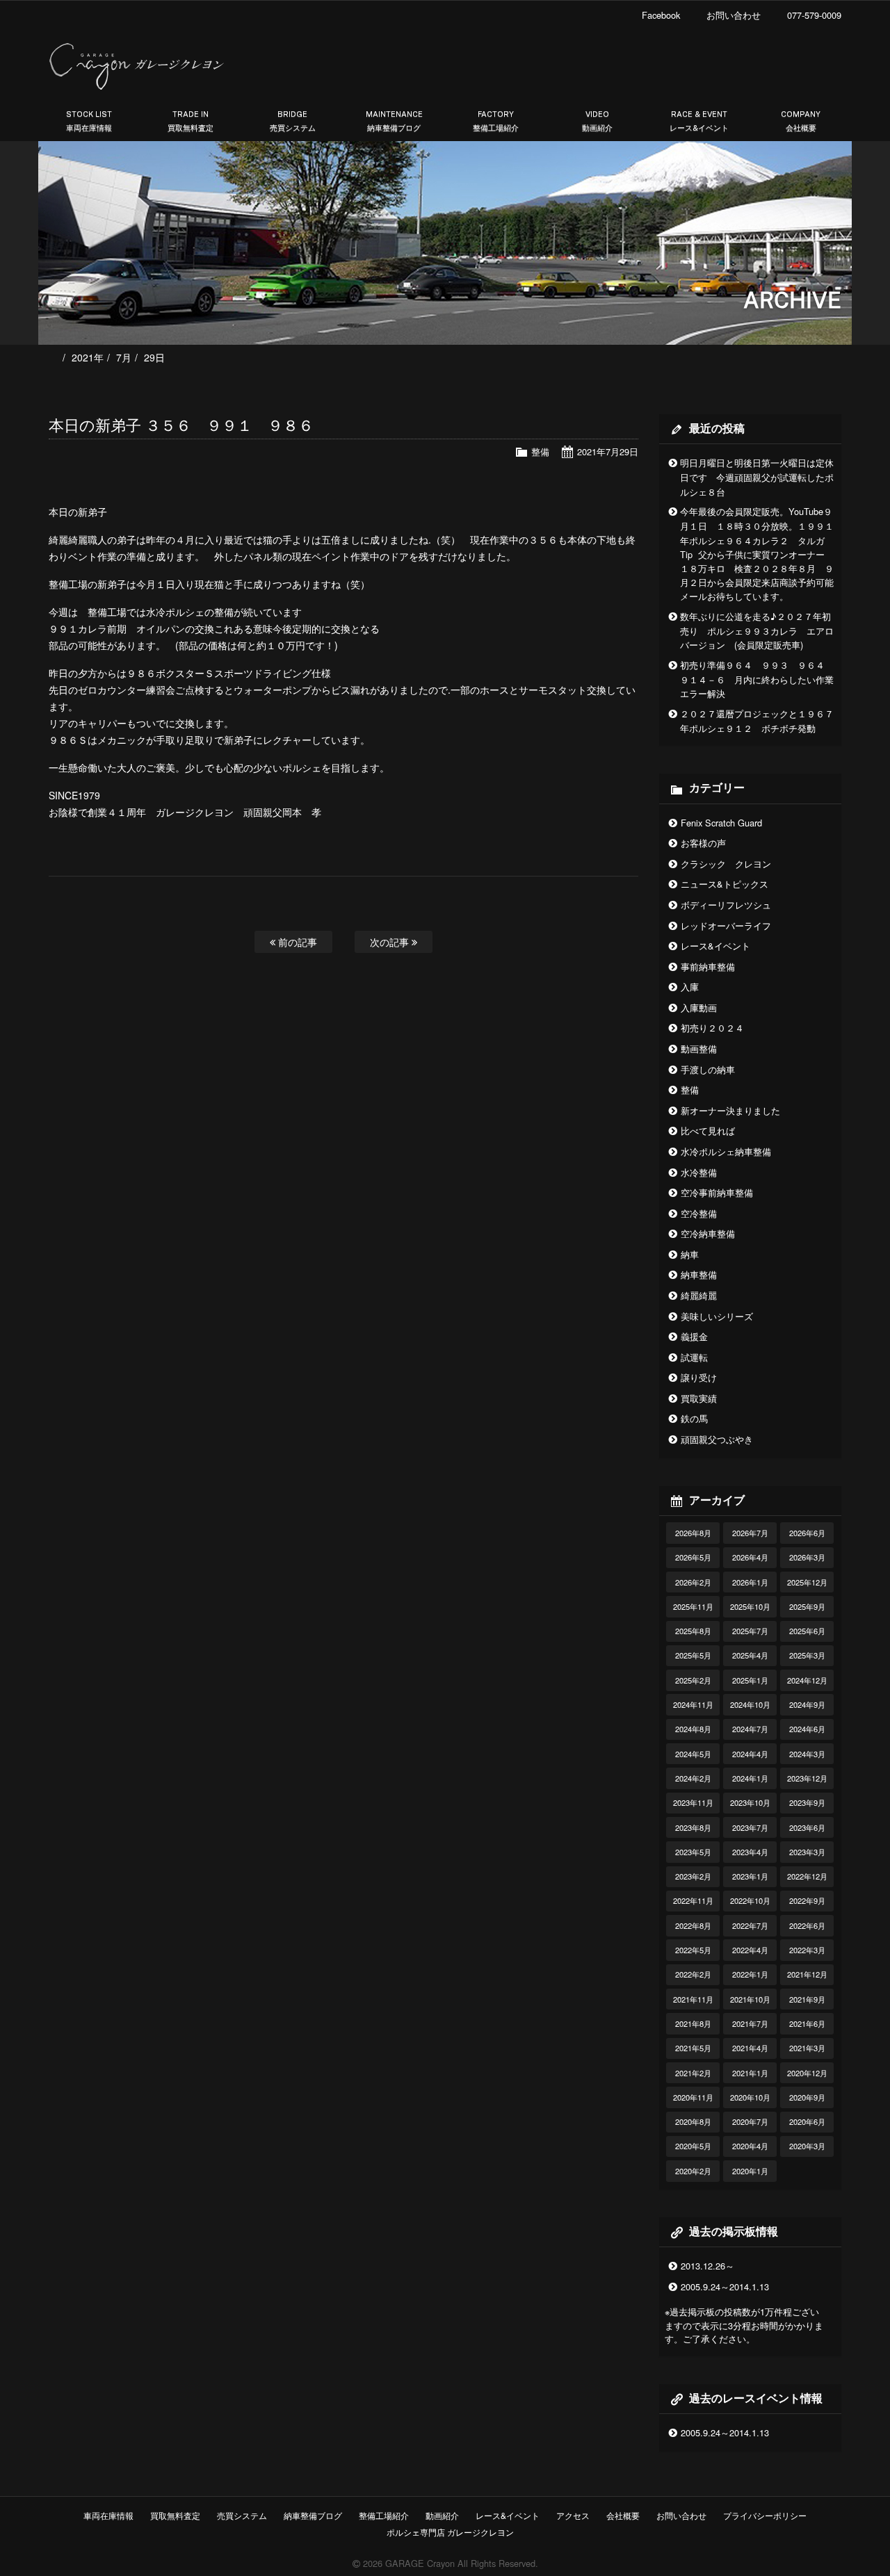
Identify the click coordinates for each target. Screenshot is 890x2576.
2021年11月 (693, 1999)
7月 (124, 357)
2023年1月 (750, 1876)
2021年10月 (750, 1999)
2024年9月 (807, 1704)
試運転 (694, 1357)
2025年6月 (807, 1631)
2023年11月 (693, 1802)
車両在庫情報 (108, 2515)
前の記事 (296, 941)
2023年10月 (750, 1802)
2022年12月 (807, 1876)
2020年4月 (750, 2146)
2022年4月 (750, 1950)
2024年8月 (693, 1729)
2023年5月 (693, 1852)
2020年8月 (693, 2121)
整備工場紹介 (384, 2515)
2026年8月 (693, 1533)
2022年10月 (750, 1900)
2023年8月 (693, 1827)
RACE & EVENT (699, 121)
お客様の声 (703, 843)
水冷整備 (699, 1172)
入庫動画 (699, 1008)
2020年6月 (807, 2121)
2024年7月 (750, 1729)
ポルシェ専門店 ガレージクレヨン (448, 2532)
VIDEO (597, 121)
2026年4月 (750, 1557)
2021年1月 (750, 2073)
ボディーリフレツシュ (726, 905)
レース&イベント (715, 946)
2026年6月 (807, 1533)
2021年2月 (693, 2073)
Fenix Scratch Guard (721, 823)
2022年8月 (693, 1925)
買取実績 (699, 1398)
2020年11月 (693, 2097)
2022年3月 (807, 1950)
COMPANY (801, 121)
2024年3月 (807, 1754)
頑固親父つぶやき (717, 1439)
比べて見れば (708, 1131)
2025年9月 (807, 1606)
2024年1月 (750, 1778)
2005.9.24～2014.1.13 (725, 2286)
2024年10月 (750, 1704)
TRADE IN (191, 121)
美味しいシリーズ (717, 1316)
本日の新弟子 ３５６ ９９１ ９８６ (181, 424)
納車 (690, 1254)
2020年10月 (750, 2097)
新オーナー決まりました (730, 1110)
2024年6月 (807, 1729)
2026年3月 (807, 1557)
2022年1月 (750, 1974)
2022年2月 (693, 1974)
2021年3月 (807, 2048)
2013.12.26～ (707, 2266)
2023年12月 (807, 1778)
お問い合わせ (681, 2515)
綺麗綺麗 (699, 1295)
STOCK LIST (89, 121)
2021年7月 (750, 2023)
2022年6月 (807, 1925)
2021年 (88, 357)
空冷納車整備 (708, 1233)
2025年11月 (693, 1606)
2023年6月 (807, 1827)
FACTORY (496, 121)
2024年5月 (693, 1754)
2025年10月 (750, 1606)
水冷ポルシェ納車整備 (726, 1151)
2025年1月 (750, 1680)
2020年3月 (807, 2146)
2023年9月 (807, 1802)
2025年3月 (807, 1655)
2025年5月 (693, 1655)
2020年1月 (750, 2171)
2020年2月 (693, 2171)
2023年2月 (693, 1876)
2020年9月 (807, 2097)
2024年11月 (693, 1704)
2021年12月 (807, 1974)
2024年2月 (693, 1778)
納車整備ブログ (313, 2515)
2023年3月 (807, 1852)
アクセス (573, 2515)
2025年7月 (750, 1631)
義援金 (694, 1336)
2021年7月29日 (608, 451)
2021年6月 (807, 2023)
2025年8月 (693, 1631)
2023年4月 (750, 1852)
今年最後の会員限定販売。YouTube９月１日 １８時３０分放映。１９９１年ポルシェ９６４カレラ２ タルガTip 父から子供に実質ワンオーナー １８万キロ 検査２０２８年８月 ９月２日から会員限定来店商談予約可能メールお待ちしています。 (757, 554)
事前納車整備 (708, 967)
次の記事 (391, 941)
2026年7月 (750, 1533)
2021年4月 (750, 2048)
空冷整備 (699, 1213)
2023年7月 (750, 1827)
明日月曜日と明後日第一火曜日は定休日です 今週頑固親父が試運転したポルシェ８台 (757, 477)
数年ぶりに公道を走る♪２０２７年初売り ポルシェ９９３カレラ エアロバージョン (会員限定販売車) (757, 631)
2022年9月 (807, 1900)
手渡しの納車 (708, 1069)
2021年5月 (693, 2048)
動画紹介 (442, 2515)
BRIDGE (293, 121)
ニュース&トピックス (725, 884)
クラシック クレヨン (726, 864)
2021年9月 (807, 1999)
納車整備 (699, 1274)
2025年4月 (750, 1655)
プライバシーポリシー (765, 2515)
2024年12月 (807, 1680)
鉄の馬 (694, 1418)
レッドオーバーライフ (726, 926)
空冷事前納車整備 (717, 1192)
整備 (540, 451)
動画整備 (699, 1049)
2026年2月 (693, 1582)
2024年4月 (750, 1754)
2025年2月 (693, 1680)
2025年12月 (807, 1582)
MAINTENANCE (394, 121)
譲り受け (699, 1377)
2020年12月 (807, 2073)
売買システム (242, 2515)
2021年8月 (693, 2023)
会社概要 (623, 2515)
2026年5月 (693, 1557)
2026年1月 (750, 1582)
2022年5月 (693, 1950)
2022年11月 (693, 1900)
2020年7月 (750, 2121)
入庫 (690, 987)
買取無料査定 (175, 2515)
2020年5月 (693, 2146)
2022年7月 (750, 1925)
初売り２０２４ (712, 1028)
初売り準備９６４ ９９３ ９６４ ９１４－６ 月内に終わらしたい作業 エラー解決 (761, 679)
